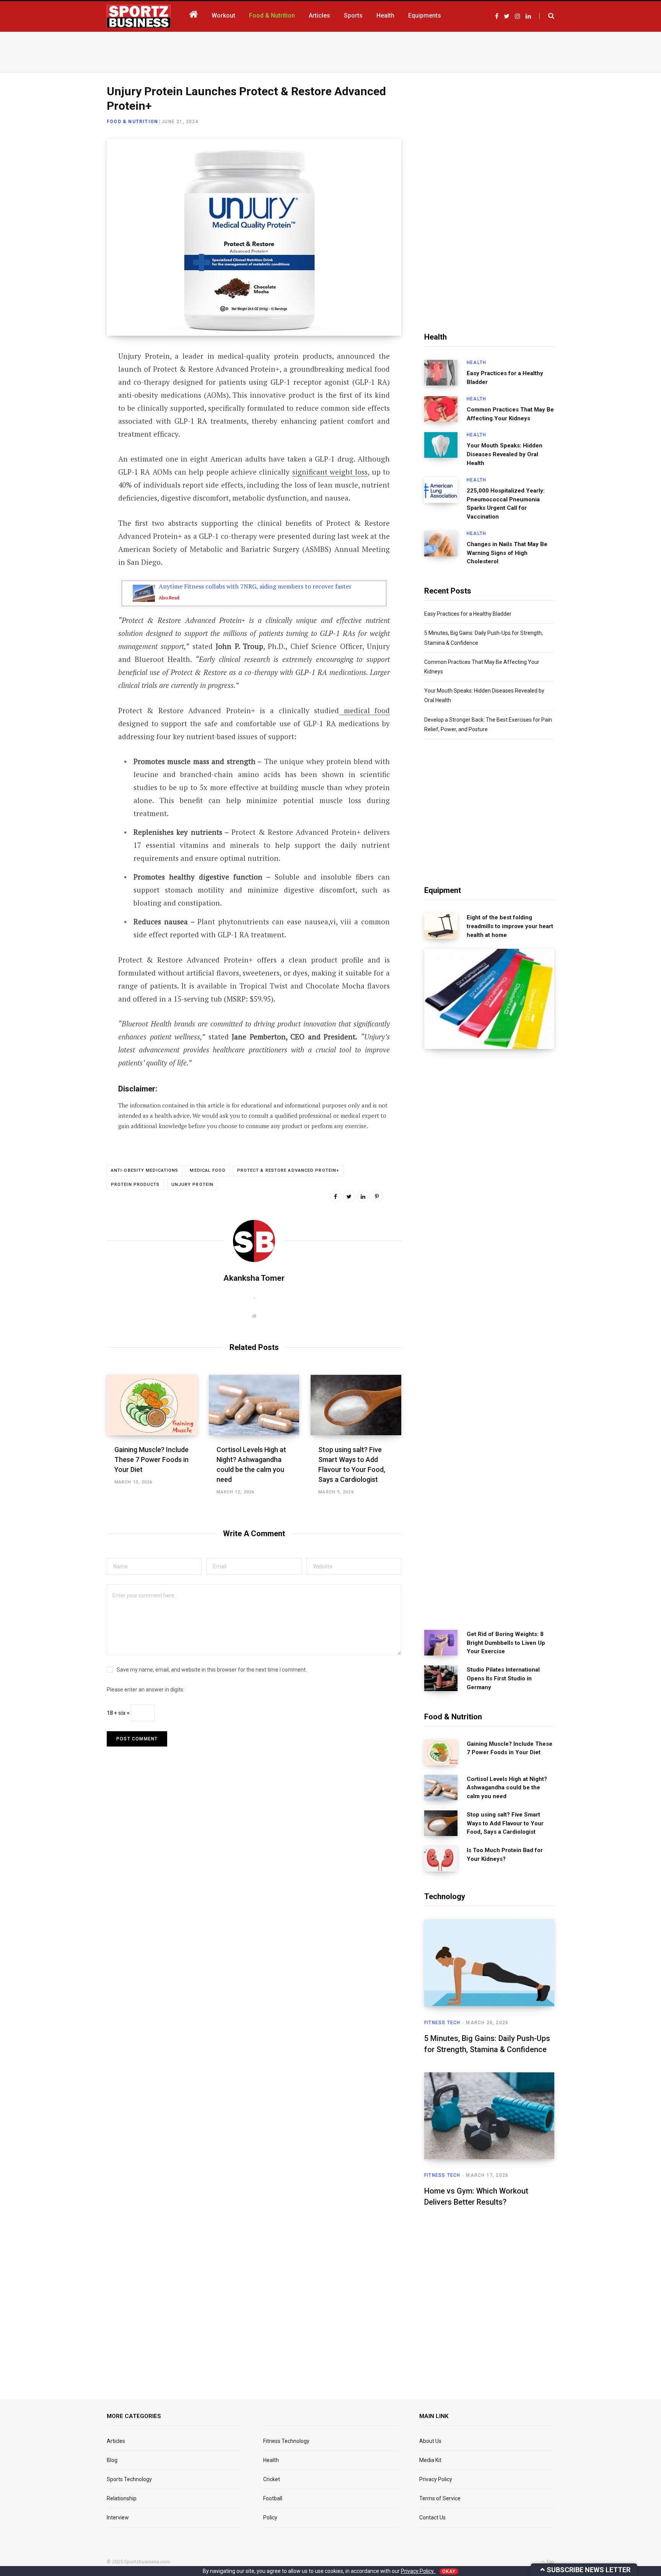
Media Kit (430, 2460)
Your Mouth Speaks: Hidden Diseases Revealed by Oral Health (505, 454)
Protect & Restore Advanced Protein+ (288, 1170)
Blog (112, 2460)
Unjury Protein (192, 1185)
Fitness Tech (442, 2023)
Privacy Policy (436, 2479)
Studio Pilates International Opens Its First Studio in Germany (503, 1678)
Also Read (169, 598)
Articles (116, 2441)
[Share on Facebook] (69, 378)
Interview (118, 2517)
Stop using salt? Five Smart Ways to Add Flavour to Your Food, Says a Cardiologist (505, 1823)
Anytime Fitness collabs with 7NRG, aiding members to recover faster (255, 586)
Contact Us (432, 2517)
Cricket (272, 2479)
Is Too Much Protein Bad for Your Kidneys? (505, 1855)
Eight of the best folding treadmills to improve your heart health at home (510, 926)
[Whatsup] (69, 439)
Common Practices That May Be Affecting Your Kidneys (510, 414)
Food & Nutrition (132, 122)
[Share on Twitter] (69, 398)
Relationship (122, 2498)
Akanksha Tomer (254, 1278)
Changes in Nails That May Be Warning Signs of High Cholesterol (507, 553)
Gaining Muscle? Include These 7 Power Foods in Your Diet (151, 1460)
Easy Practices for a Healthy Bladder (505, 378)
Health (476, 363)
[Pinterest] (377, 1196)
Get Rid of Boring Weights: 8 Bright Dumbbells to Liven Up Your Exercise (506, 1643)
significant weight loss (330, 472)
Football (273, 2498)
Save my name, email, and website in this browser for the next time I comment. (212, 1670)
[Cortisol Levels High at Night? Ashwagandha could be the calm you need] (254, 1405)
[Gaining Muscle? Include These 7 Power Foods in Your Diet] (152, 1405)
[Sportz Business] (139, 16)
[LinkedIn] (69, 419)
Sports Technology (129, 2479)
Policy (270, 2517)
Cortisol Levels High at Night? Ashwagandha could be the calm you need (507, 1788)
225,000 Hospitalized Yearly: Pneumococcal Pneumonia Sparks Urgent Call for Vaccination (506, 504)
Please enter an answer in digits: (146, 1690)
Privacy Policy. (418, 2571)
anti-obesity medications (145, 1170)
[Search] (547, 16)
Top (550, 2562)
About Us (430, 2441)
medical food (364, 710)
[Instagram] (69, 459)
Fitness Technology (286, 2441)
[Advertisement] (330, 51)
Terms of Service (440, 2498)
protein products (135, 1185)
